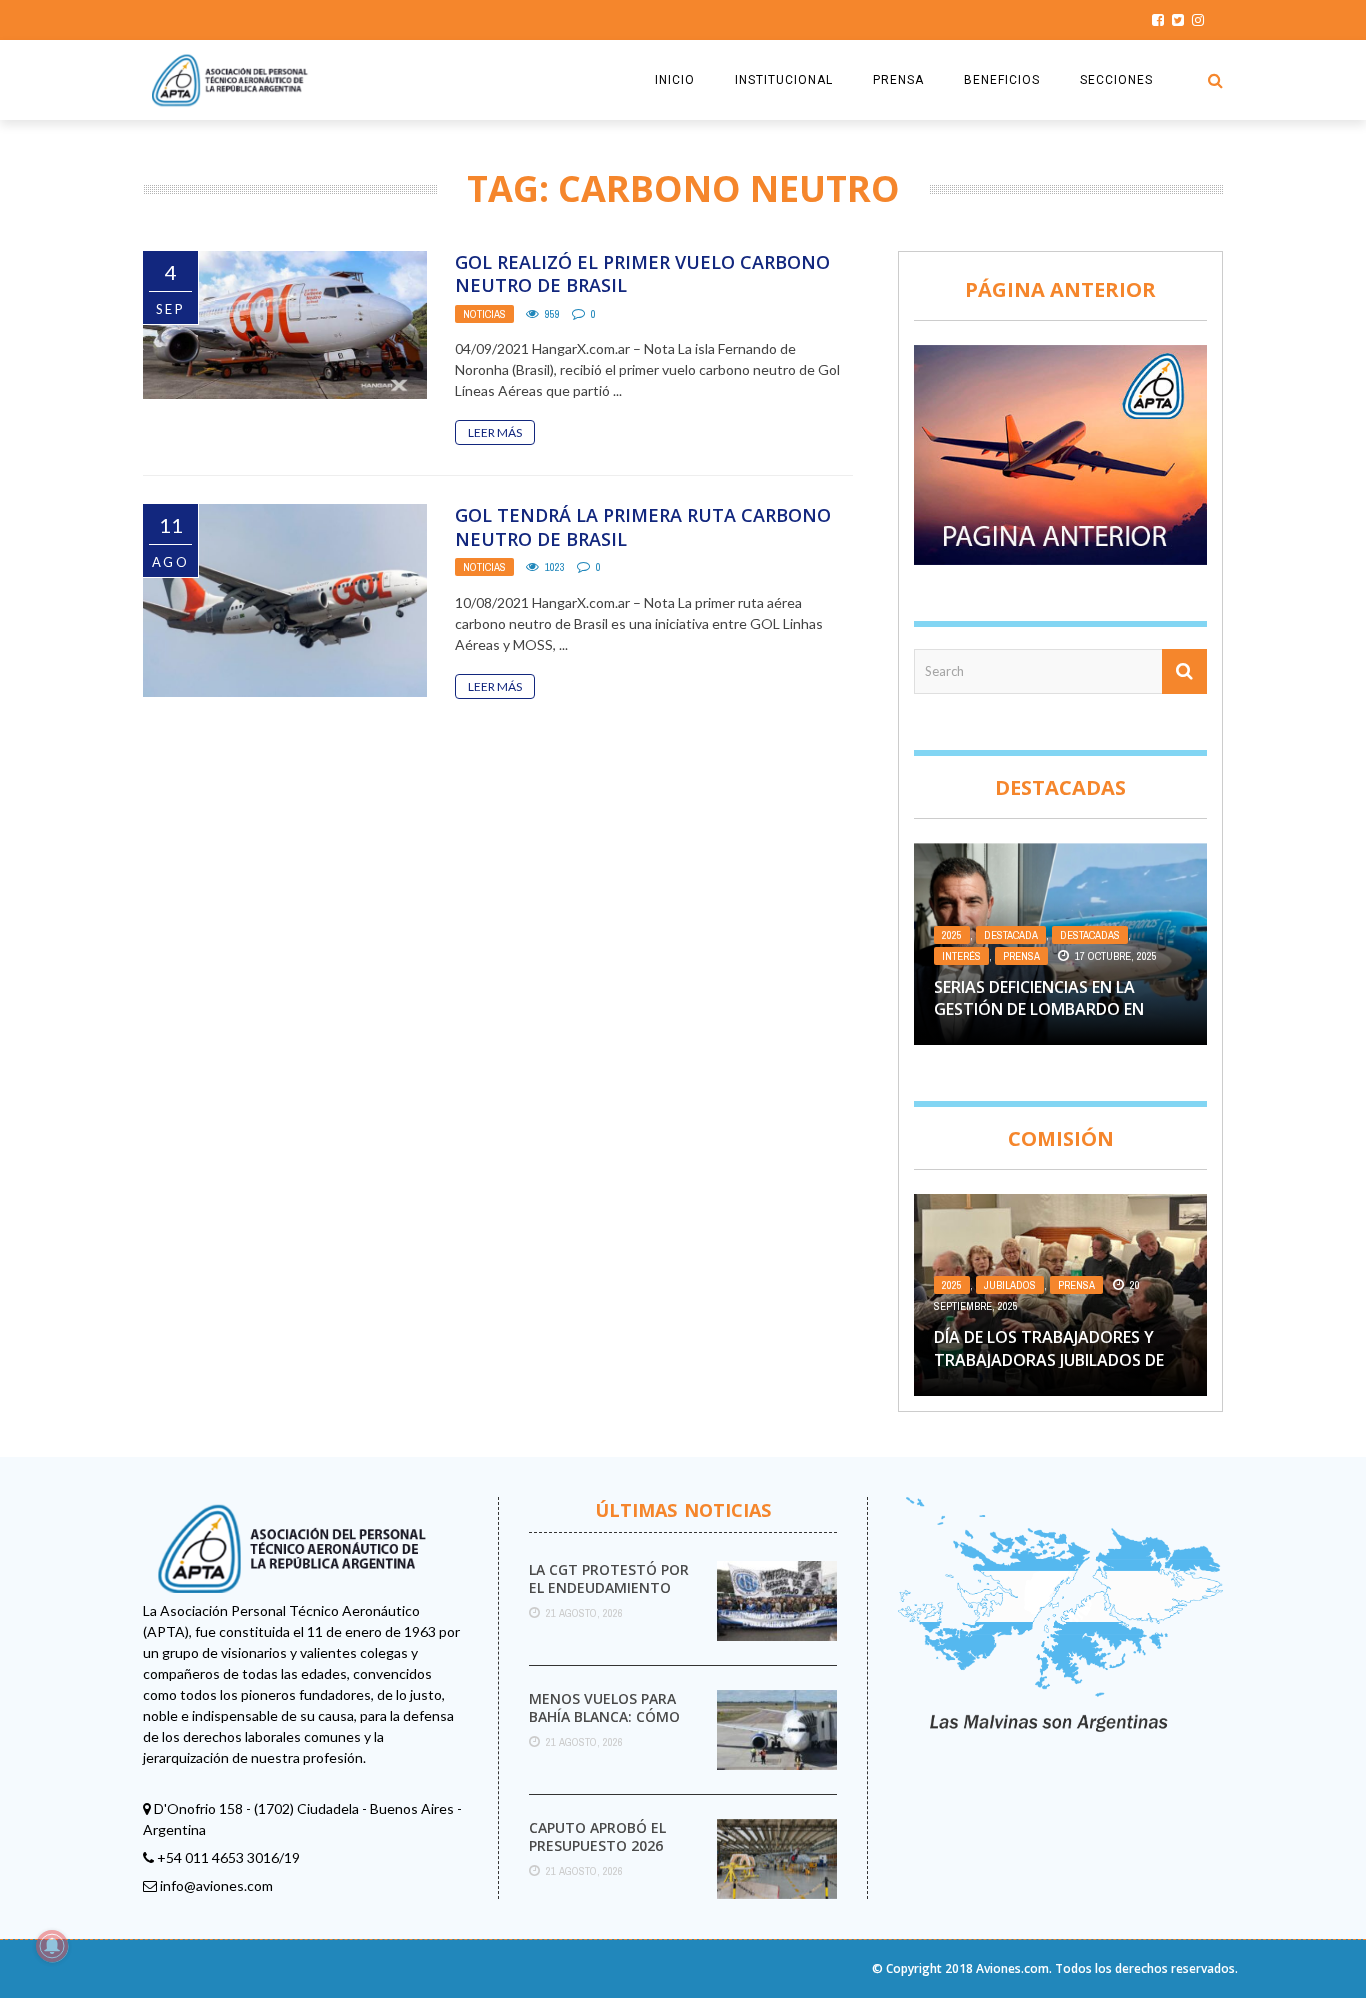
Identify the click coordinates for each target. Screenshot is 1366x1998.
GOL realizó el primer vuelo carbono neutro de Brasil (642, 273)
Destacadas (1090, 935)
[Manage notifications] (52, 1946)
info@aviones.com (216, 1885)
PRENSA (898, 80)
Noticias (484, 314)
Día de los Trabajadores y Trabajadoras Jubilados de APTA (1049, 1359)
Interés (961, 956)
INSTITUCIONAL (784, 80)
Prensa (1021, 956)
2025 (952, 935)
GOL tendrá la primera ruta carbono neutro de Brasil (643, 526)
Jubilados (1010, 1285)
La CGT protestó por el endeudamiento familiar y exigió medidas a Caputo (609, 1597)
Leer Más (495, 432)
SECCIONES (1116, 80)
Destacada (1011, 935)
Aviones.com (1012, 1968)
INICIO (675, 80)
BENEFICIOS (1002, 80)
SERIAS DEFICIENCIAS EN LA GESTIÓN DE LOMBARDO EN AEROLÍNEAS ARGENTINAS (1039, 1009)
